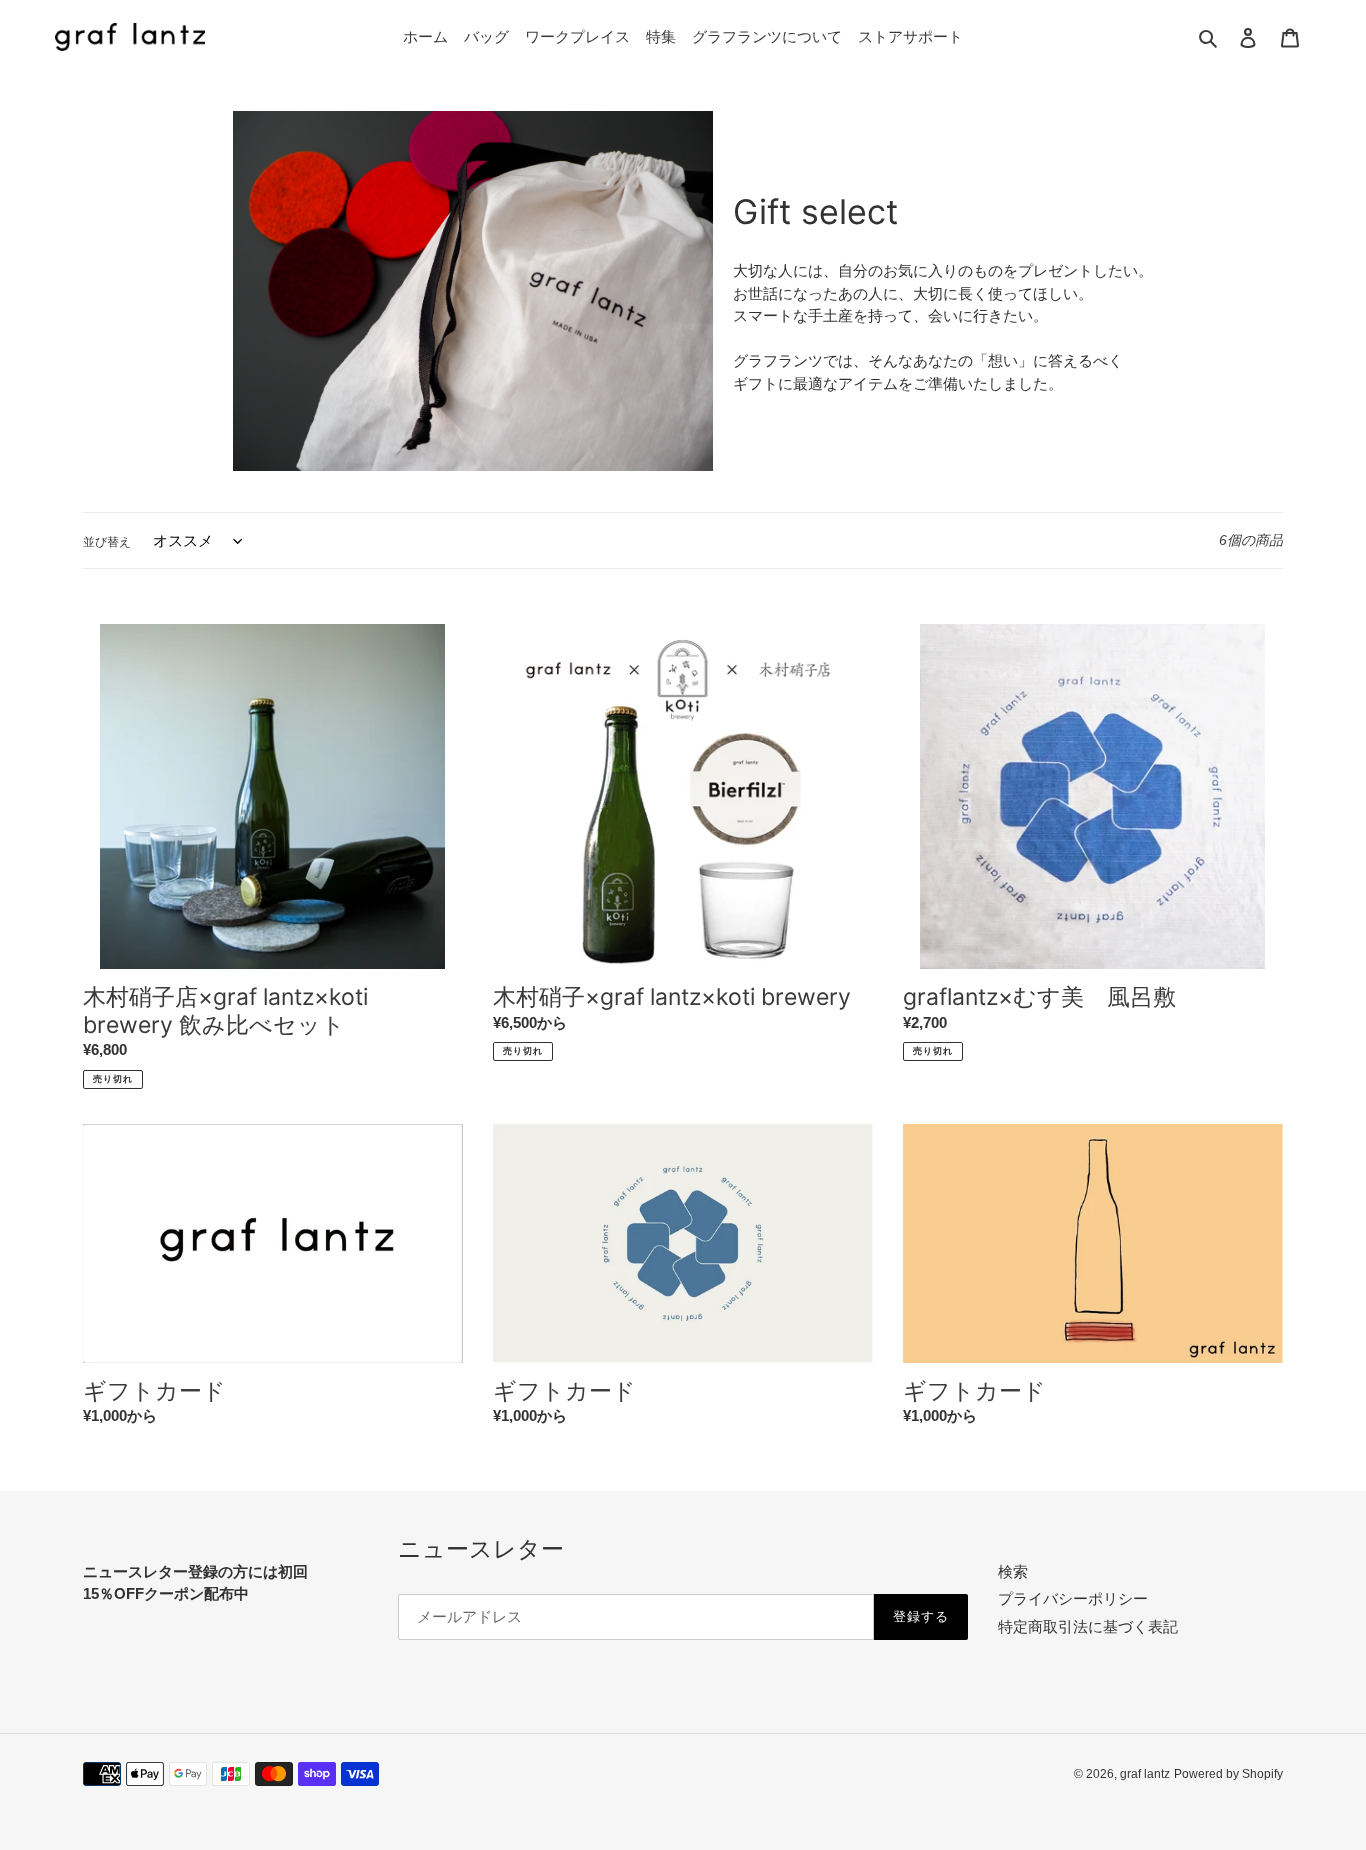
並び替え (107, 542)
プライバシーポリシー (1073, 1598)
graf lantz (1145, 1774)
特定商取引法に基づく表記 (1088, 1626)
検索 (1013, 1571)
